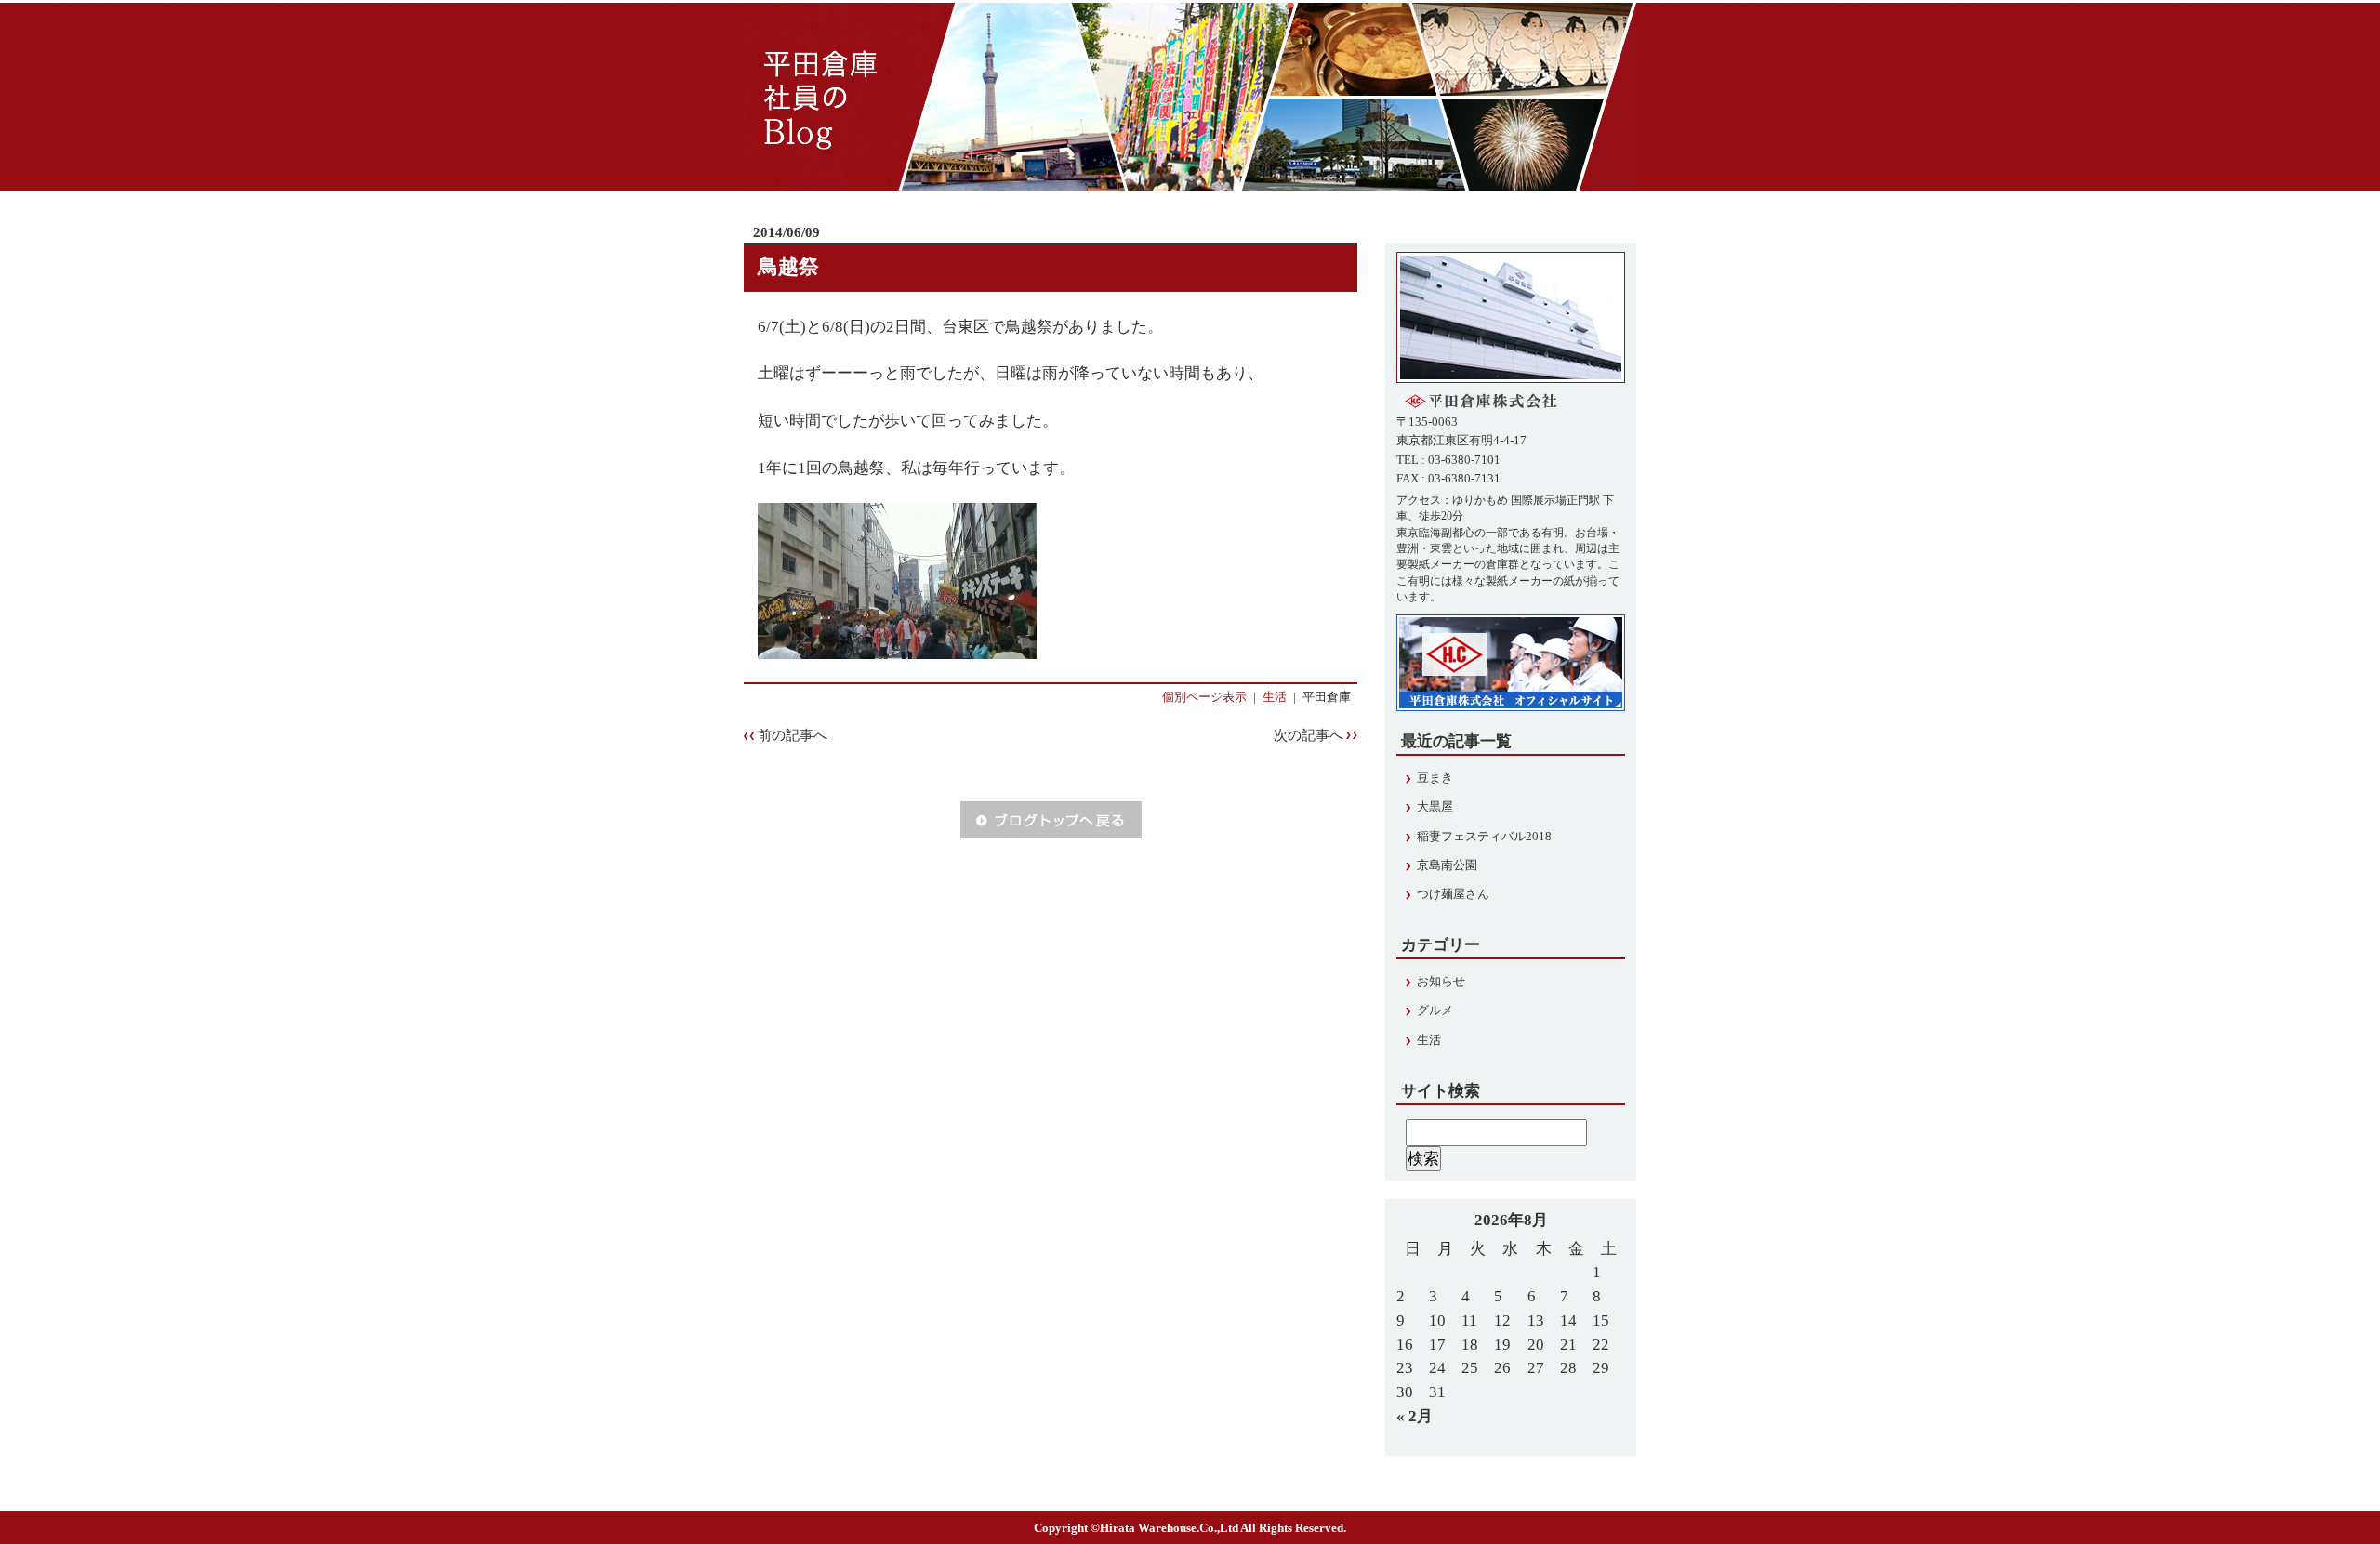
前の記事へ (793, 735)
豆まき (1435, 778)
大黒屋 (1435, 807)
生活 (1275, 697)
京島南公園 (1447, 865)
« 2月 (1415, 1416)
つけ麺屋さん (1453, 894)
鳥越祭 (789, 267)
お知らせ (1441, 982)
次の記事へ (1309, 735)
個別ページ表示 (1204, 697)
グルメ (1435, 1010)
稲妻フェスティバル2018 (1484, 837)
